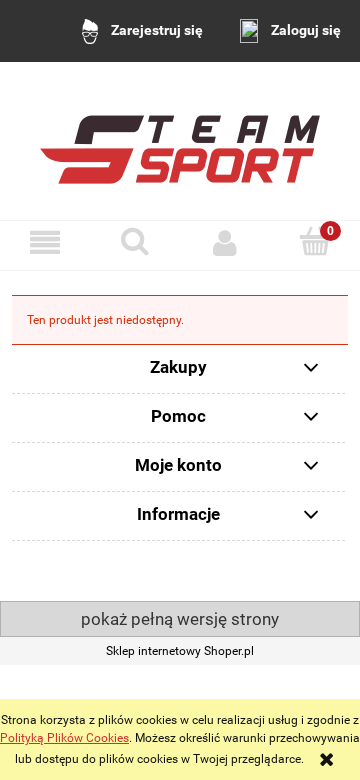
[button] (45, 242)
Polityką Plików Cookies (64, 738)
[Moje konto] (225, 242)
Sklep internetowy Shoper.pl (180, 651)
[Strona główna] (180, 141)
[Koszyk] (315, 241)
